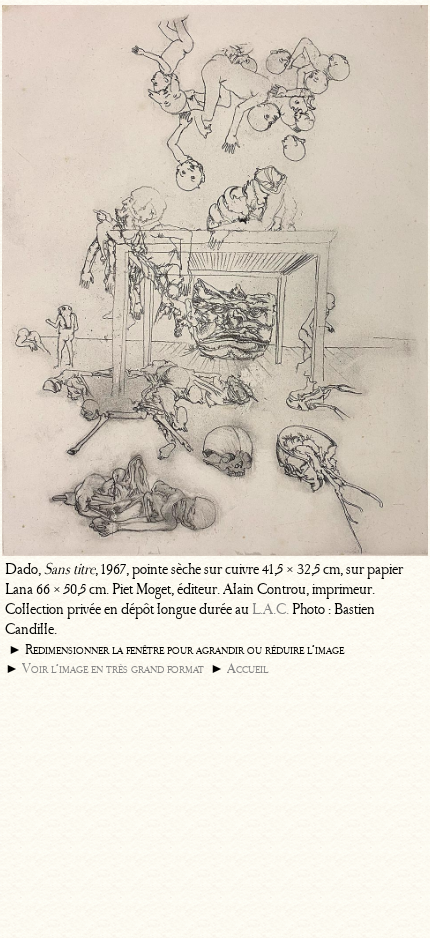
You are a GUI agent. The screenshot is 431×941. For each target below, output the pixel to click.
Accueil (247, 668)
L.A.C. (270, 609)
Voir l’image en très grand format (113, 668)
